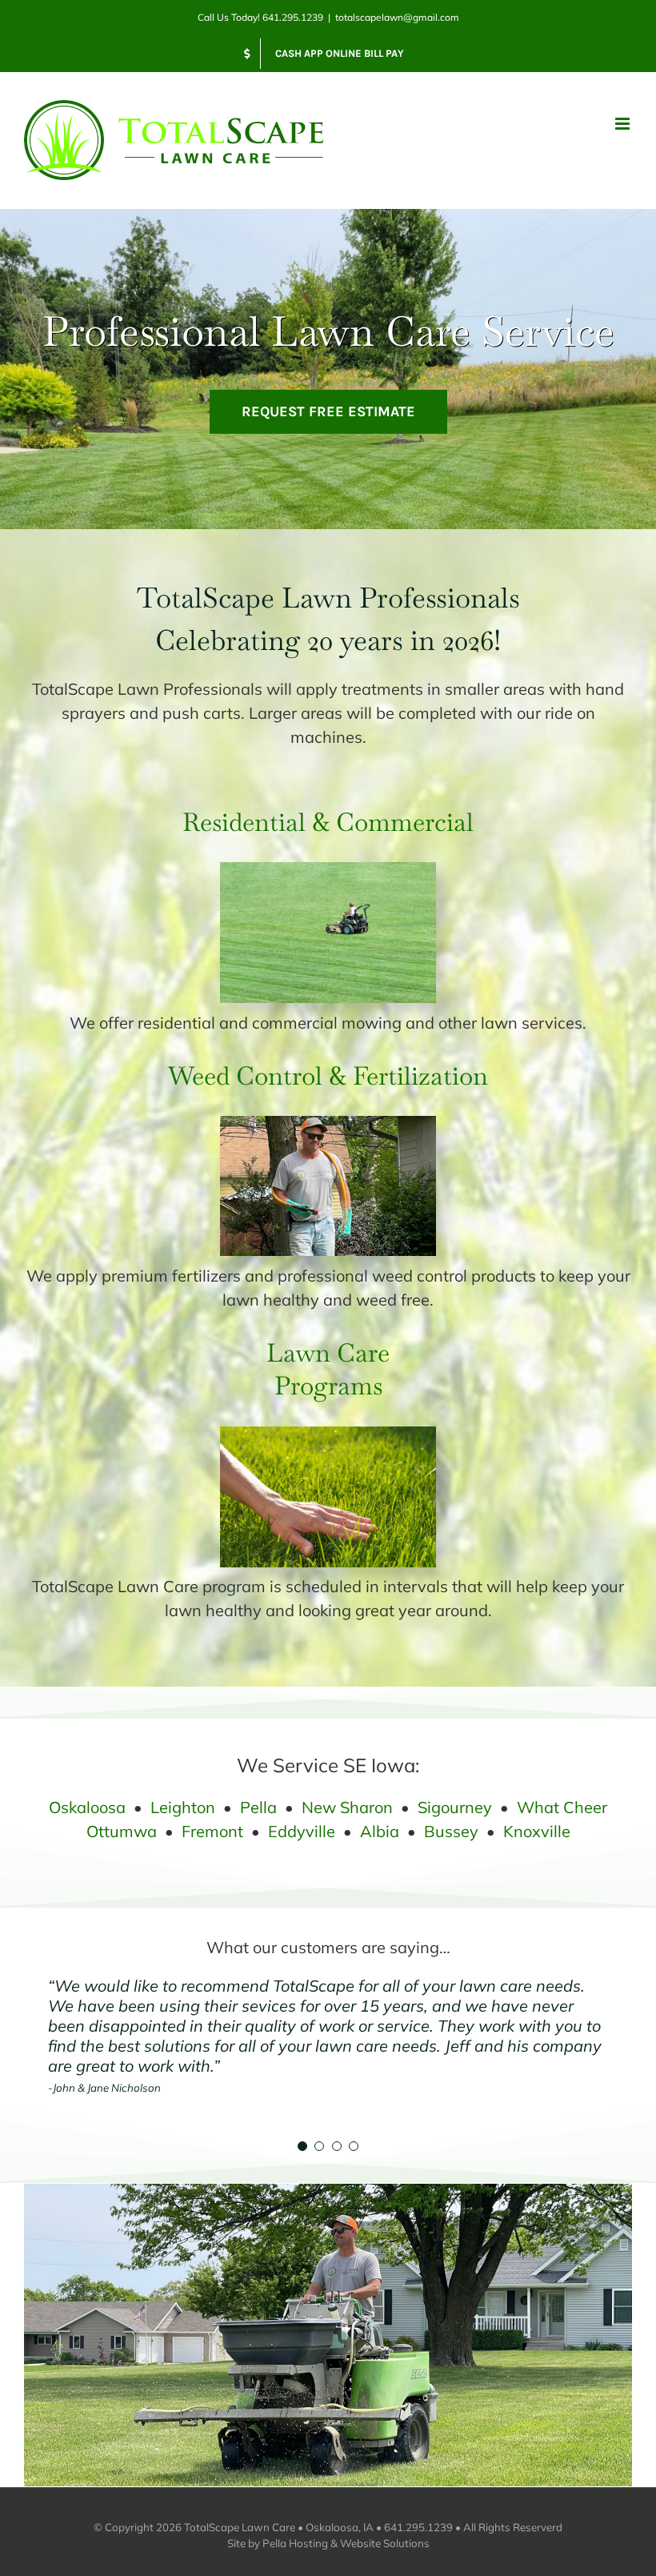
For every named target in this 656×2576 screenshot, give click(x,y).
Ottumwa (122, 1831)
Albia (380, 1831)
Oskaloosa (87, 1807)
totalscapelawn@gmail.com (397, 17)
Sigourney (455, 1807)
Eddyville (302, 1831)
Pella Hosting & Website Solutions (346, 2543)
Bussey (451, 1831)
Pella (258, 1807)
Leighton (183, 1807)
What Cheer (562, 1807)
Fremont (212, 1831)
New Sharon (347, 1807)
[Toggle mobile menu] (624, 124)
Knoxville (537, 1831)
